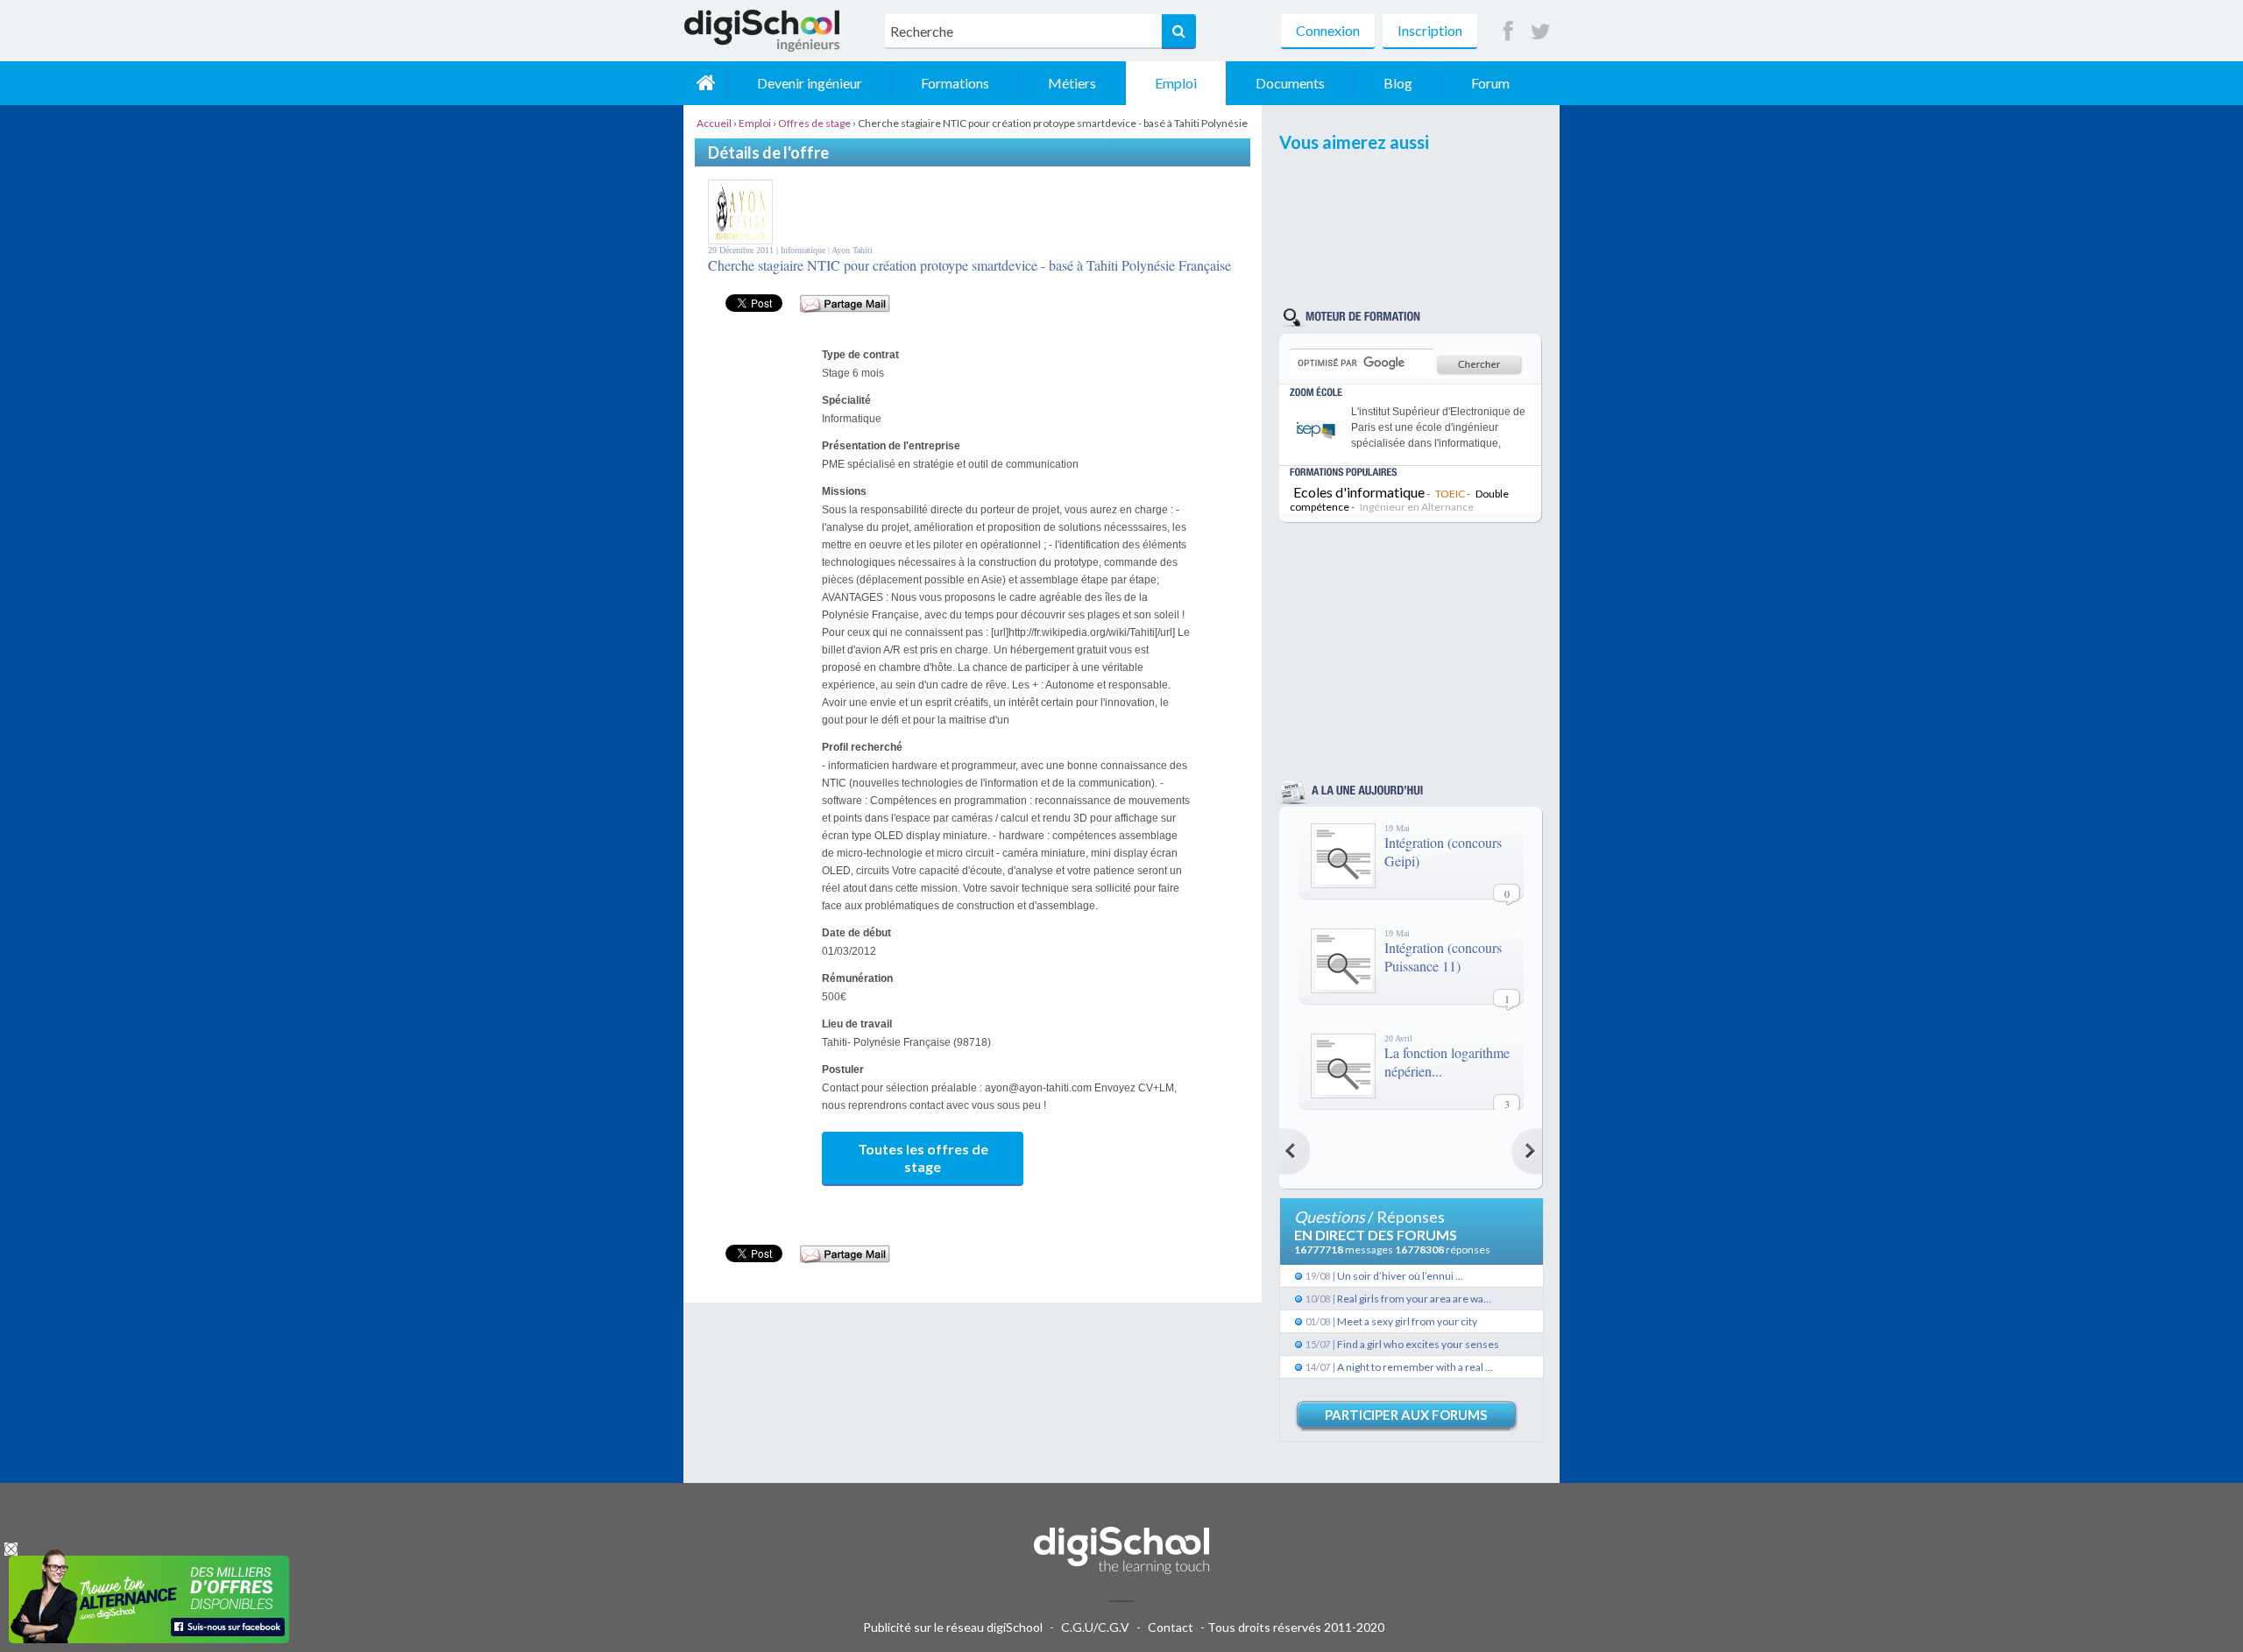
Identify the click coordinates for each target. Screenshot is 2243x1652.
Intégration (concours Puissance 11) (1443, 957)
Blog (1398, 83)
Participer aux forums (1406, 1415)
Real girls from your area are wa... (1414, 1299)
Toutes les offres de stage (923, 1158)
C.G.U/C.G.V (1095, 1627)
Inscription (1430, 30)
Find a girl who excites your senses (1418, 1344)
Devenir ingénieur (810, 83)
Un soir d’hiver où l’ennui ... (1400, 1276)
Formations (955, 83)
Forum (1490, 83)
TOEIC (1450, 494)
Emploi (1176, 83)
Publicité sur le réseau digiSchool (953, 1627)
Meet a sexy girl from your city (1407, 1321)
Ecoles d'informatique (1359, 492)
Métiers (1072, 83)
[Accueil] (705, 83)
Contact (1171, 1627)
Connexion (1328, 30)
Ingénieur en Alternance (1417, 507)
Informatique (804, 250)
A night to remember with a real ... (1415, 1367)
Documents (1290, 83)
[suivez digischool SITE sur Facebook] (1508, 32)
